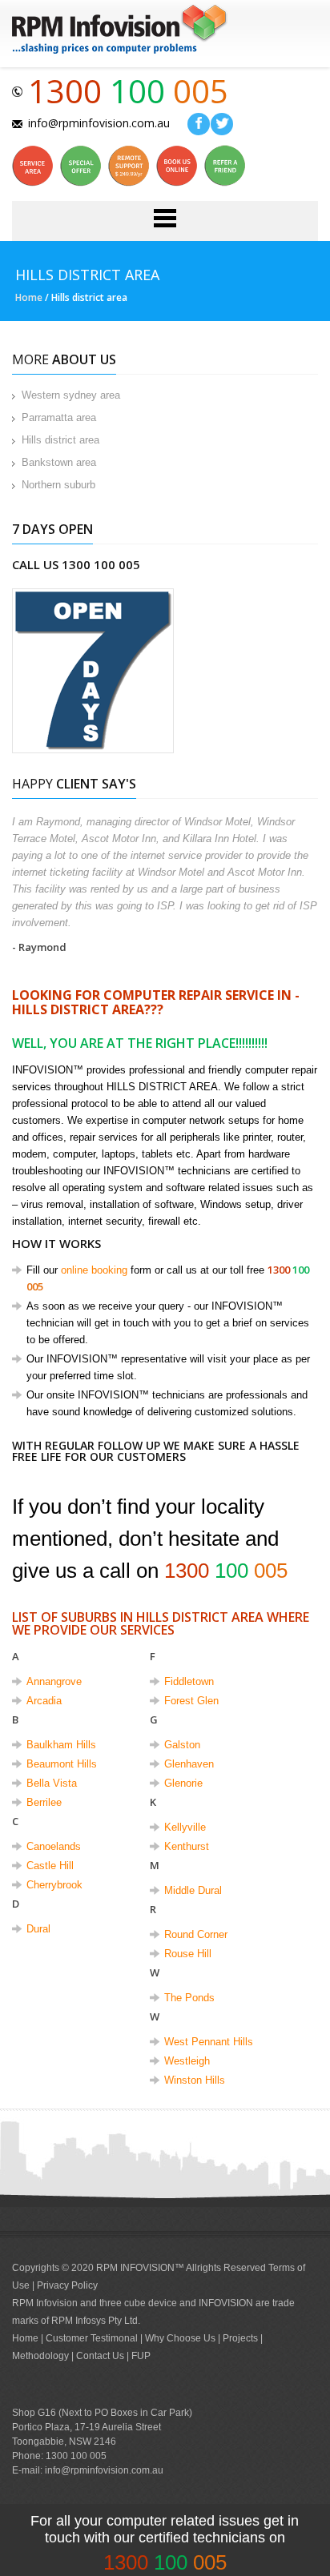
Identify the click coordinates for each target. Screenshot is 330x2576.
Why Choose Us (181, 2338)
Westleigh (187, 2061)
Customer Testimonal (93, 2338)
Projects (240, 2338)
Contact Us (100, 2356)
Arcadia (44, 1701)
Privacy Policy (67, 2285)
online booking (94, 1270)
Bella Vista (52, 1783)
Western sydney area (71, 395)
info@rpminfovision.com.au (99, 122)
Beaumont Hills (62, 1764)
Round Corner (196, 1934)
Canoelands (54, 1846)
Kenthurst (187, 1846)
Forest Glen (191, 1701)
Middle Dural (193, 1890)
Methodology (40, 2356)
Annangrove (54, 1681)
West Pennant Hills (209, 2042)
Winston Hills (195, 2080)
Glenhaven (189, 1764)
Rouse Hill (188, 1954)
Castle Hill (50, 1866)
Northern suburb (58, 485)
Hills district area (60, 440)
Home (29, 297)
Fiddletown (189, 1681)
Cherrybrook (54, 1885)
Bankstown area (59, 462)
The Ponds (189, 1998)
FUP (141, 2356)
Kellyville (185, 1827)
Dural (38, 1929)
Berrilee (44, 1802)
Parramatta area (59, 417)
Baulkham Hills (61, 1745)
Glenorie (183, 1783)
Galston (182, 1745)
